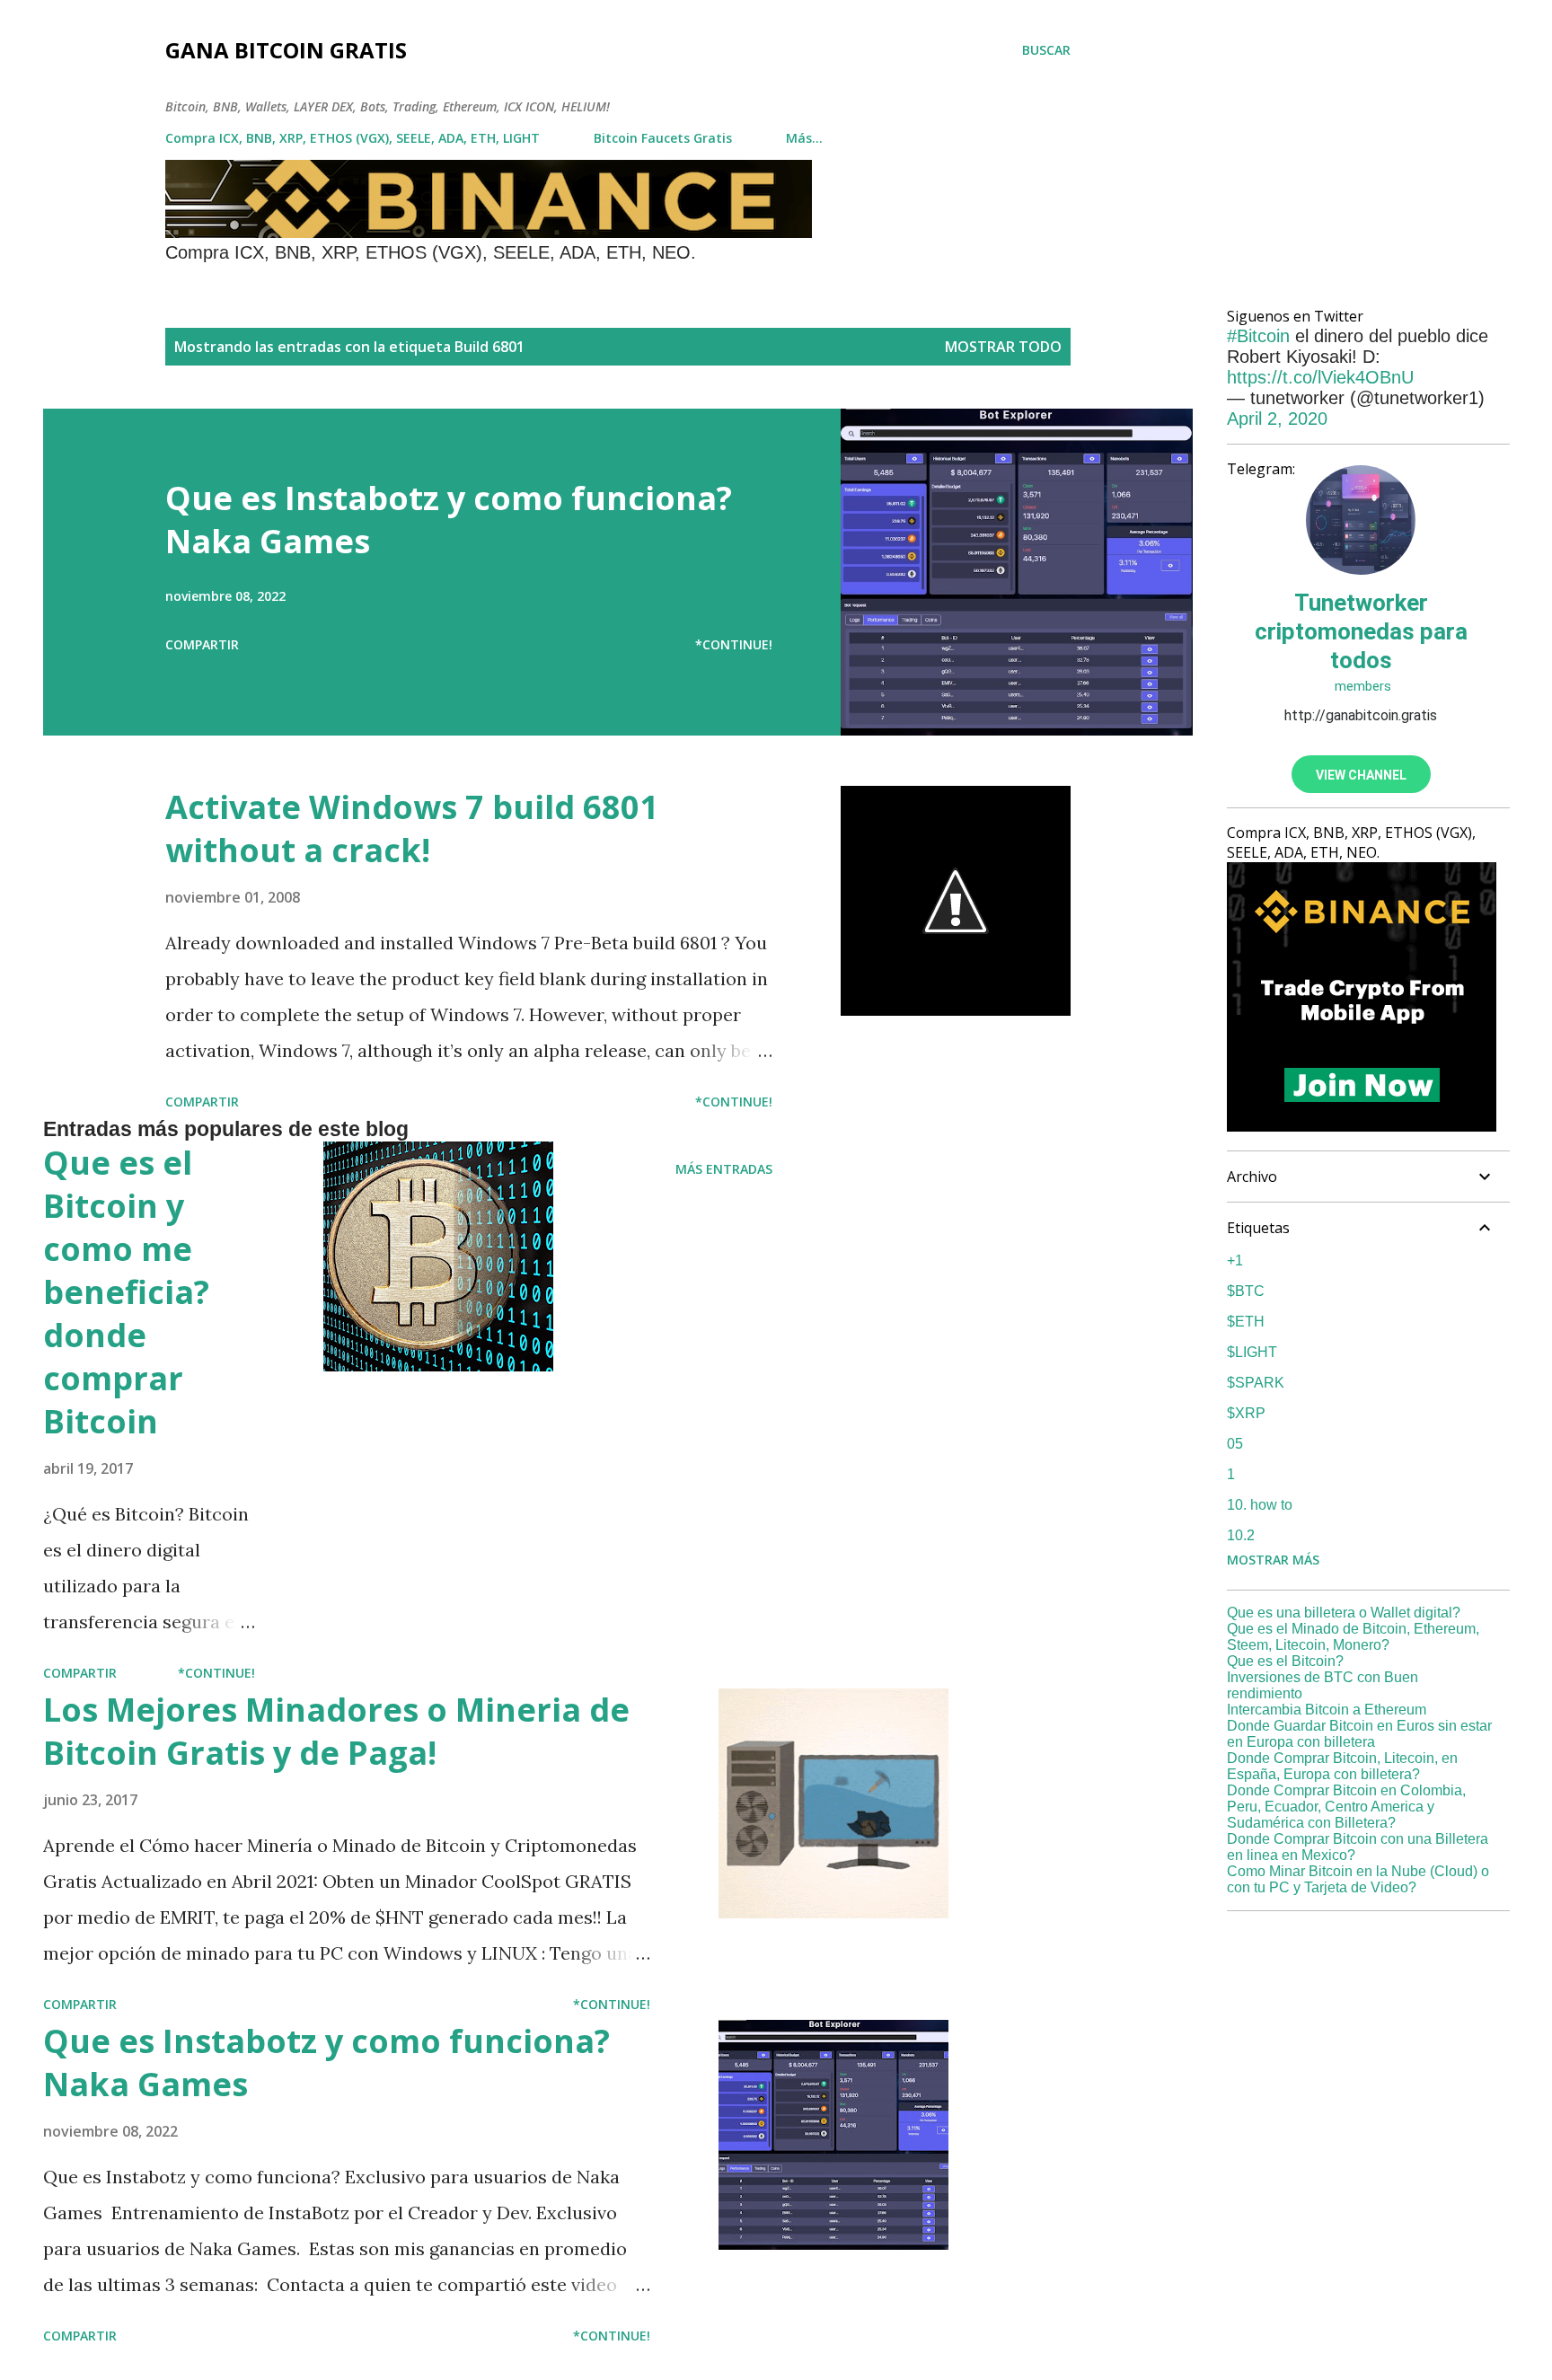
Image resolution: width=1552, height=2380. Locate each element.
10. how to (1260, 1505)
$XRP (1246, 1413)
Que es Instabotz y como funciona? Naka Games (449, 520)
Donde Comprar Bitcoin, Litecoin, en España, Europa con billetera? (1342, 1766)
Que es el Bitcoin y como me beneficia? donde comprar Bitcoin (126, 1292)
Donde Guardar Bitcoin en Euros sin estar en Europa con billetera (1359, 1734)
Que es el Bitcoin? (1285, 1661)
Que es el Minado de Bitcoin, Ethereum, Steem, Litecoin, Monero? (1353, 1637)
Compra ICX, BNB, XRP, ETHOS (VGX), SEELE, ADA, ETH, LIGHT (353, 138)
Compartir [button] (202, 644)
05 (1235, 1444)
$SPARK (1256, 1383)
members (1361, 686)
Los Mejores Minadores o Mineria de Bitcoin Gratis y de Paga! (336, 1731)
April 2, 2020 (1277, 419)
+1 (1235, 1261)
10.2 (1241, 1535)
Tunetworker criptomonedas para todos (1361, 631)
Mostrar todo (1003, 347)
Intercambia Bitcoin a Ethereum (1327, 1710)
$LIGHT (1252, 1352)
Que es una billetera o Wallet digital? (1344, 1613)
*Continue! (734, 644)
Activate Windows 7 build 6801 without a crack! (412, 829)
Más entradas (724, 1169)
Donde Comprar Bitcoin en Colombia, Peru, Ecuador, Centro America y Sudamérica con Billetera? (1346, 1807)
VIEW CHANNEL (1361, 775)
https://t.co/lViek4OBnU (1320, 377)
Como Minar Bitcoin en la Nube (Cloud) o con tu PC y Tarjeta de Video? (1358, 1879)
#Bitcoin (1258, 336)
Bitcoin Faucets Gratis (663, 138)
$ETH (1246, 1322)
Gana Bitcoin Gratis (286, 50)
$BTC (1246, 1291)
